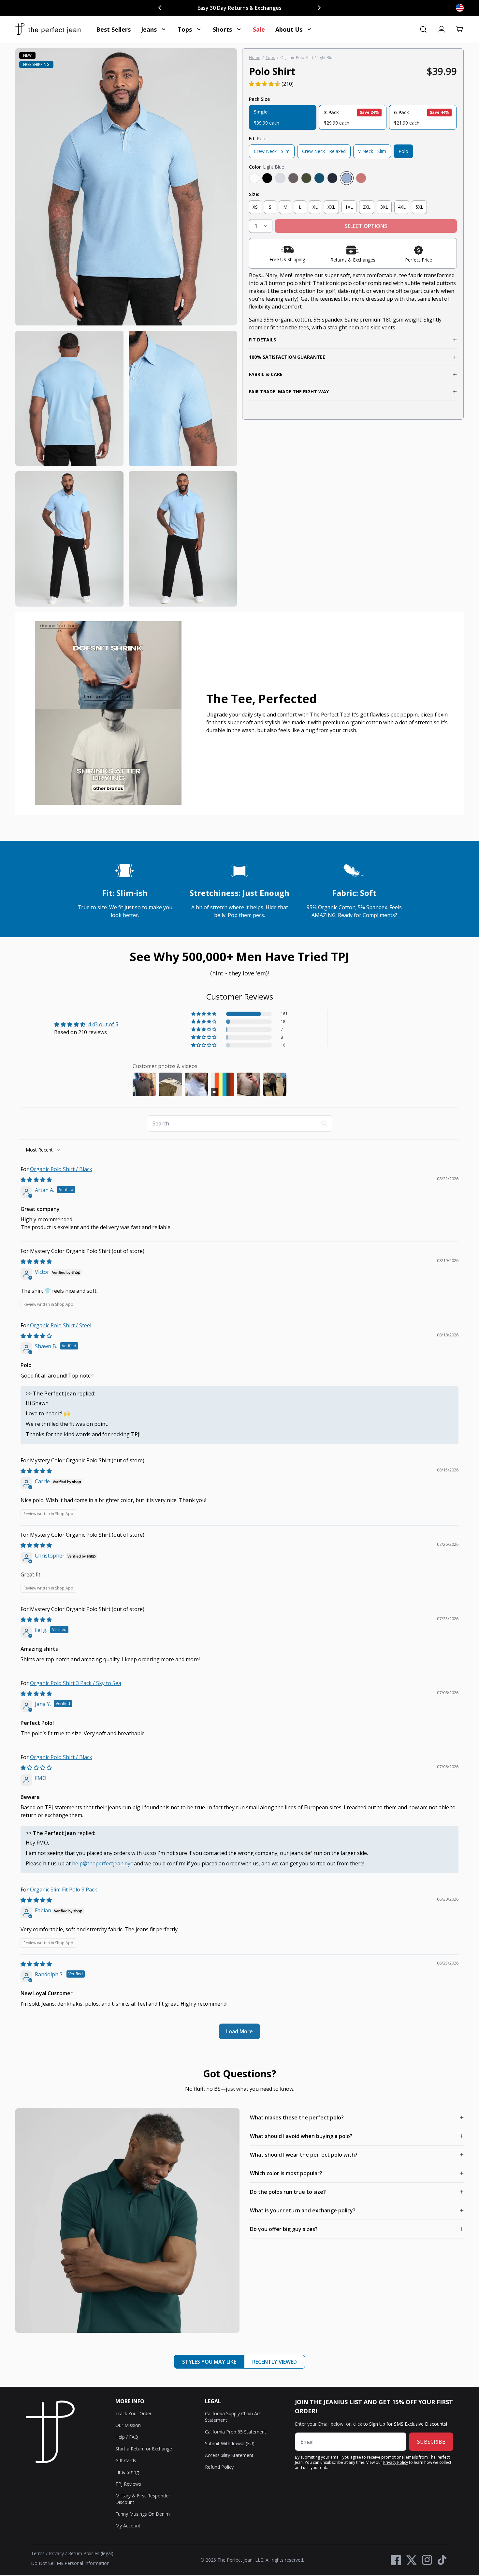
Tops (185, 29)
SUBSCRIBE (431, 2442)
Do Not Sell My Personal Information (70, 2563)
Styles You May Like (209, 2362)
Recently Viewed (275, 2362)
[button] (460, 29)
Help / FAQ (127, 2437)
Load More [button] (239, 2031)
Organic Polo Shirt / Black (61, 1169)
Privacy (56, 2553)
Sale (259, 29)
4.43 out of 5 (103, 1024)
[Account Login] (442, 29)
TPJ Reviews (128, 2484)
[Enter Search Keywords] (423, 29)
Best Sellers (113, 29)
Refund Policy (219, 2467)
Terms (38, 2553)
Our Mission (128, 2425)
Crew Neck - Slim (272, 151)
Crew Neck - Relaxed (324, 151)
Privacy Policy (396, 2462)
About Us (289, 29)
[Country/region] (460, 8)
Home (255, 58)
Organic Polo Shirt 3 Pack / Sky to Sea (76, 1683)
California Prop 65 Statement (236, 2432)
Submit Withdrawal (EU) (230, 2443)
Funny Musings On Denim (143, 2514)
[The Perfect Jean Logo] (48, 29)
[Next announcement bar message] (319, 8)
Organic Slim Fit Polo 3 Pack (64, 1890)
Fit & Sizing (127, 2472)
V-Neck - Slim (372, 151)
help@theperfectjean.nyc (102, 1863)
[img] (36, 1180)
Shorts (222, 29)
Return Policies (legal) (91, 2553)
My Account (128, 2526)
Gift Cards (126, 2460)
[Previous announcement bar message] (160, 8)
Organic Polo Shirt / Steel (61, 1325)
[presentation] (126, 327)
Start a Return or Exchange (144, 2449)
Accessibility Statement (229, 2455)
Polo (403, 151)
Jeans (149, 29)
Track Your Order (133, 2413)
